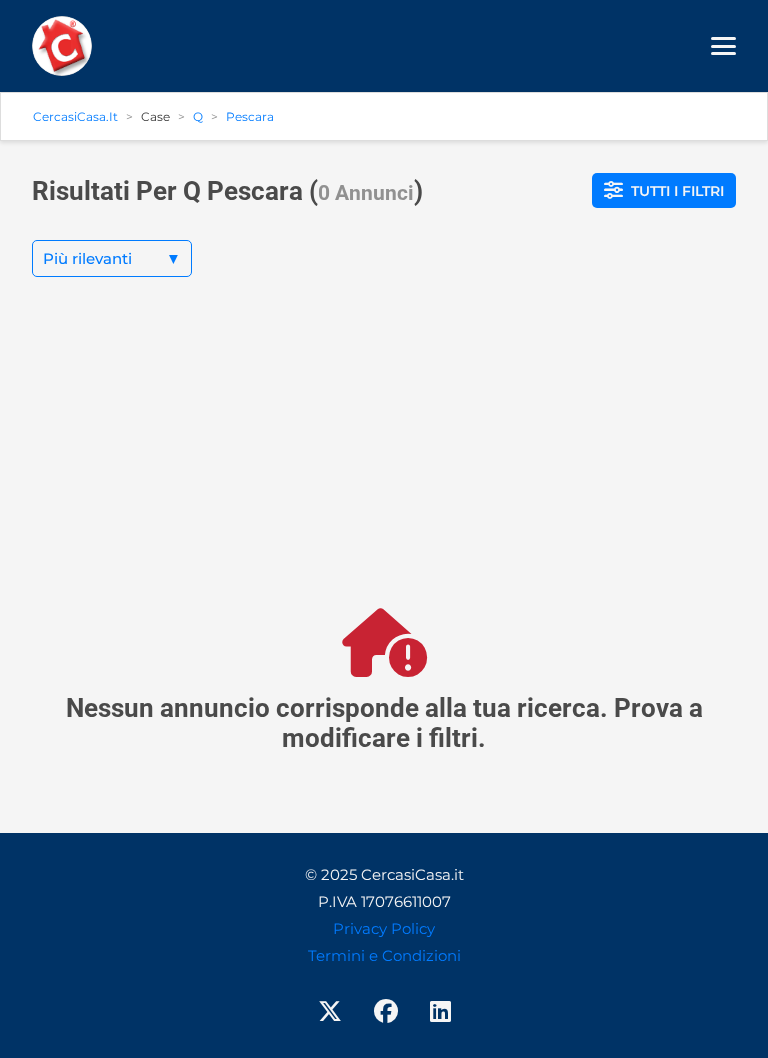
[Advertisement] (384, 459)
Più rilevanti (112, 258)
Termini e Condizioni (384, 955)
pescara (250, 116)
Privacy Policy (384, 928)
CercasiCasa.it (75, 116)
